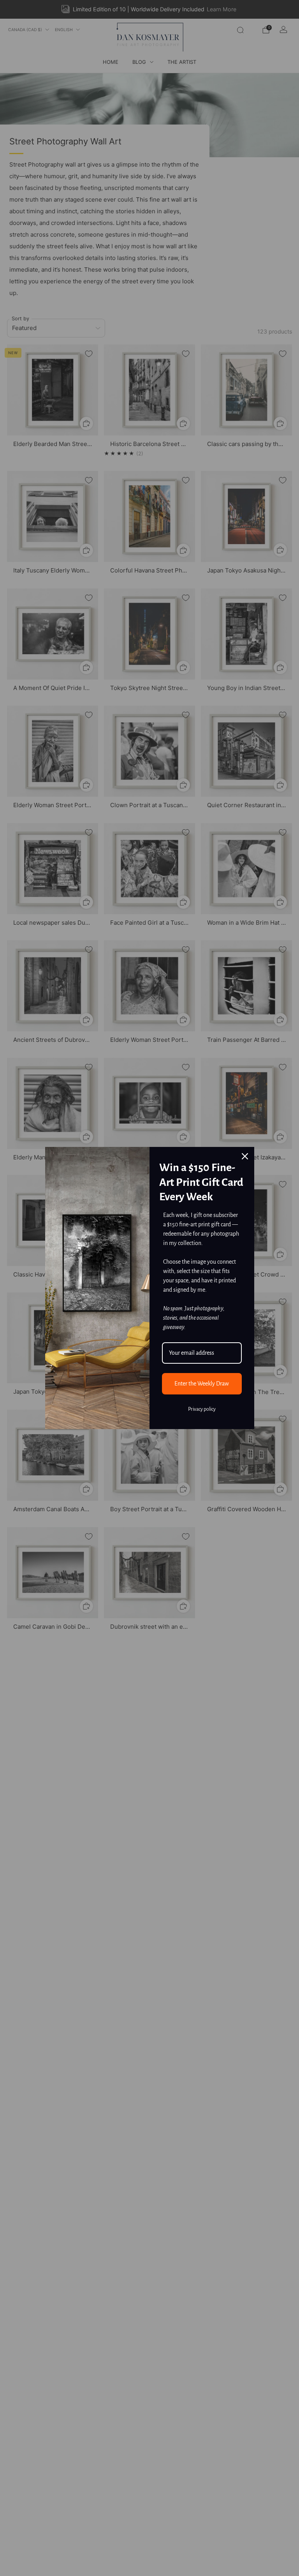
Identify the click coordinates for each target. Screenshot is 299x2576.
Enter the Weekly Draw (202, 1384)
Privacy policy (202, 1409)
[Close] (245, 1156)
